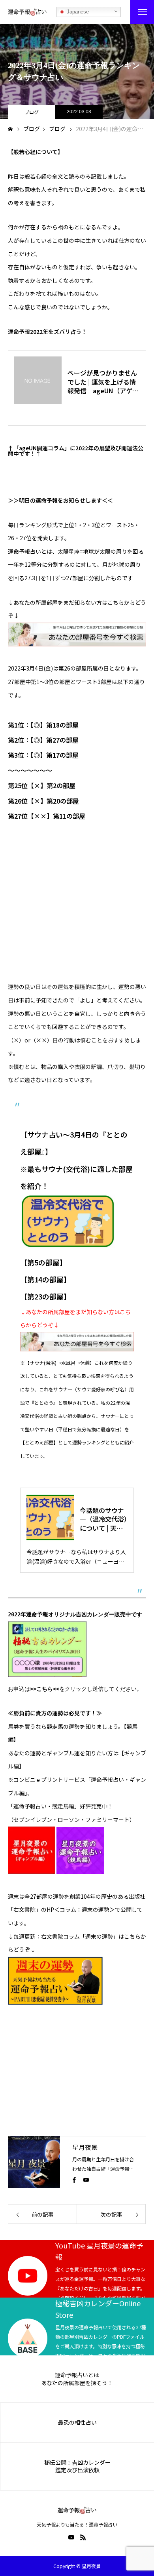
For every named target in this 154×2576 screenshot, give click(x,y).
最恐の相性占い (77, 2423)
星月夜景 (85, 2147)
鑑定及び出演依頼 (77, 2470)
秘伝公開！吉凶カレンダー (77, 2463)
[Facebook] (74, 2180)
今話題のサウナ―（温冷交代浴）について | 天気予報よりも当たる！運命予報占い (103, 1519)
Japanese (77, 12)
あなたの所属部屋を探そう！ (77, 2383)
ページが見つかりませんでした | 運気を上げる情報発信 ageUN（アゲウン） (103, 382)
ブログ (32, 112)
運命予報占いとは (77, 2375)
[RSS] (83, 2537)
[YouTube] (86, 2180)
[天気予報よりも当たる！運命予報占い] (27, 12)
